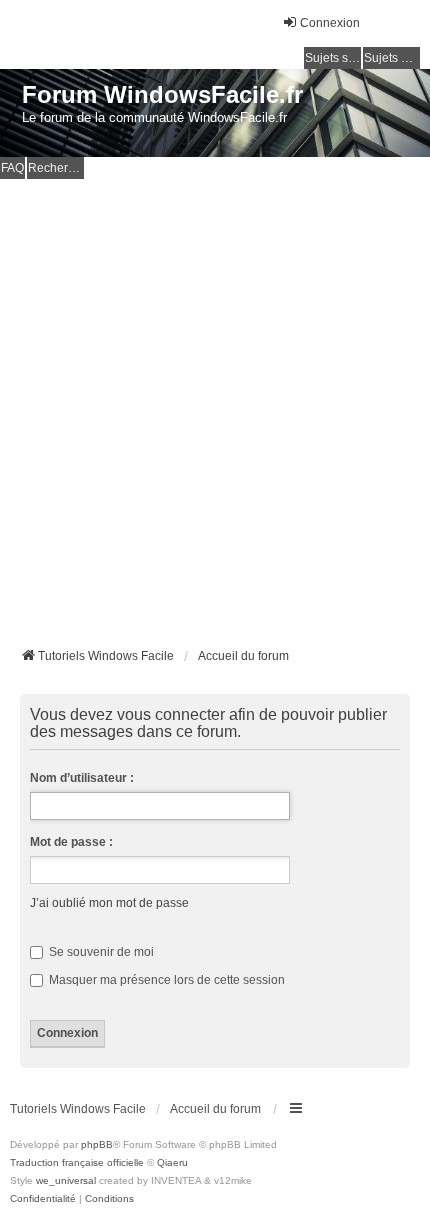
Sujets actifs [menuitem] (392, 58)
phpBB (97, 1144)
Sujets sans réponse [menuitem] (333, 58)
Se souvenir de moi (100, 952)
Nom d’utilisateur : (82, 778)
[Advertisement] (215, 404)
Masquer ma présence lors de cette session (165, 980)
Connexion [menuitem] (330, 23)
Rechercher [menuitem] (56, 168)
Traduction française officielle (77, 1162)
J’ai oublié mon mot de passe (109, 903)
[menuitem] (43, 1199)
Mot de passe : (71, 842)
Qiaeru (172, 1162)
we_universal (66, 1180)
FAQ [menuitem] (12, 168)
